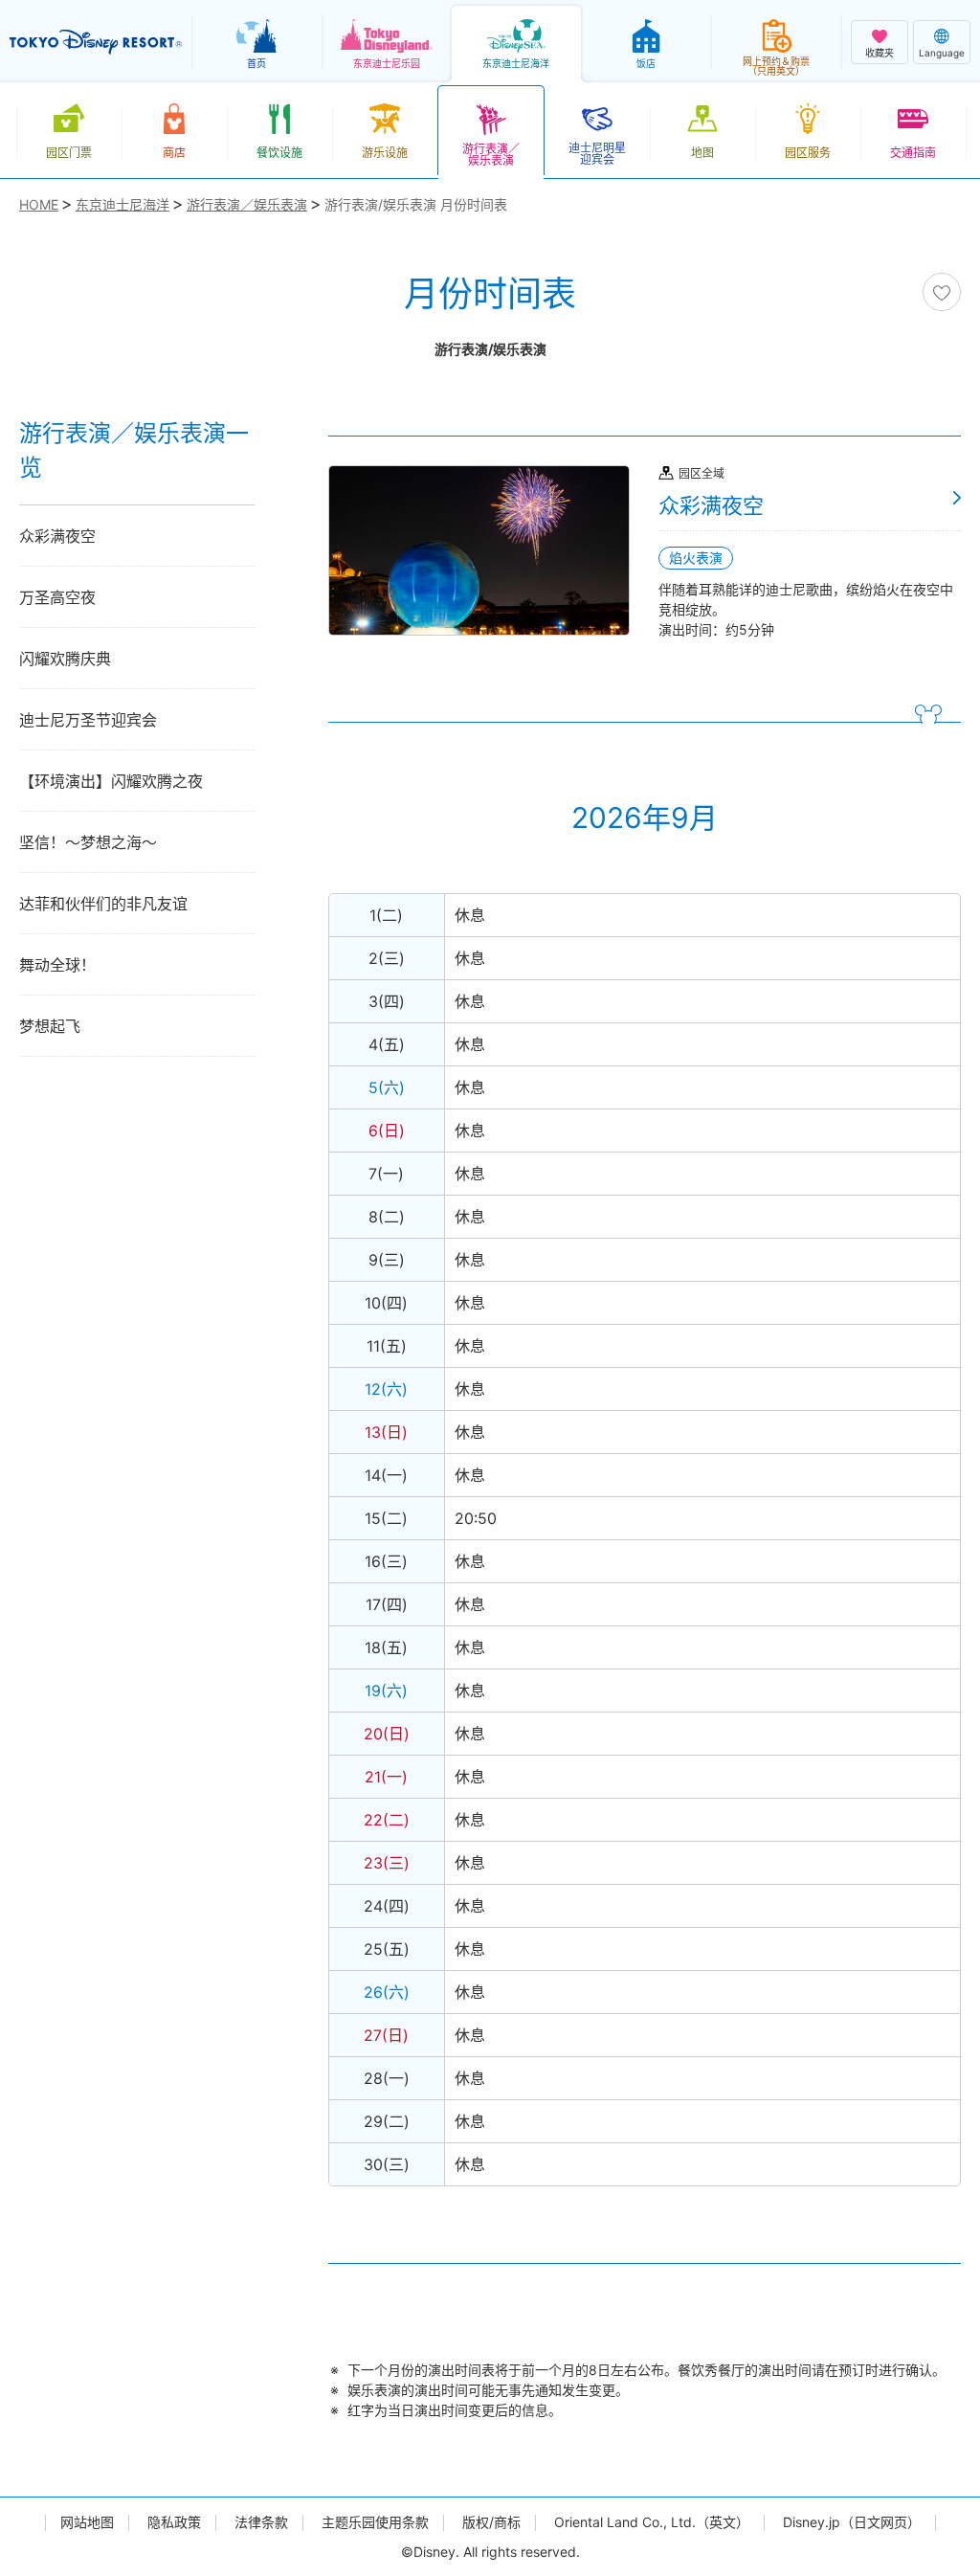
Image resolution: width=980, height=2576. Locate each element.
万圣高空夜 (57, 597)
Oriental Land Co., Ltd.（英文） (652, 2522)
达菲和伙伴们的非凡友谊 (103, 904)
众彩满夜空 (57, 536)
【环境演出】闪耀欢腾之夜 (111, 781)
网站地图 (87, 2522)
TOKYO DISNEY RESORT (96, 42)
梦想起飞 (50, 1026)
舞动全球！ (57, 965)
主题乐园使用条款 (375, 2522)
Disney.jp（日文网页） (852, 2522)
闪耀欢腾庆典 (65, 659)
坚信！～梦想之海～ (88, 842)
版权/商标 (491, 2522)
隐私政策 (174, 2522)
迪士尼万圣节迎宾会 (88, 720)
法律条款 (261, 2522)
